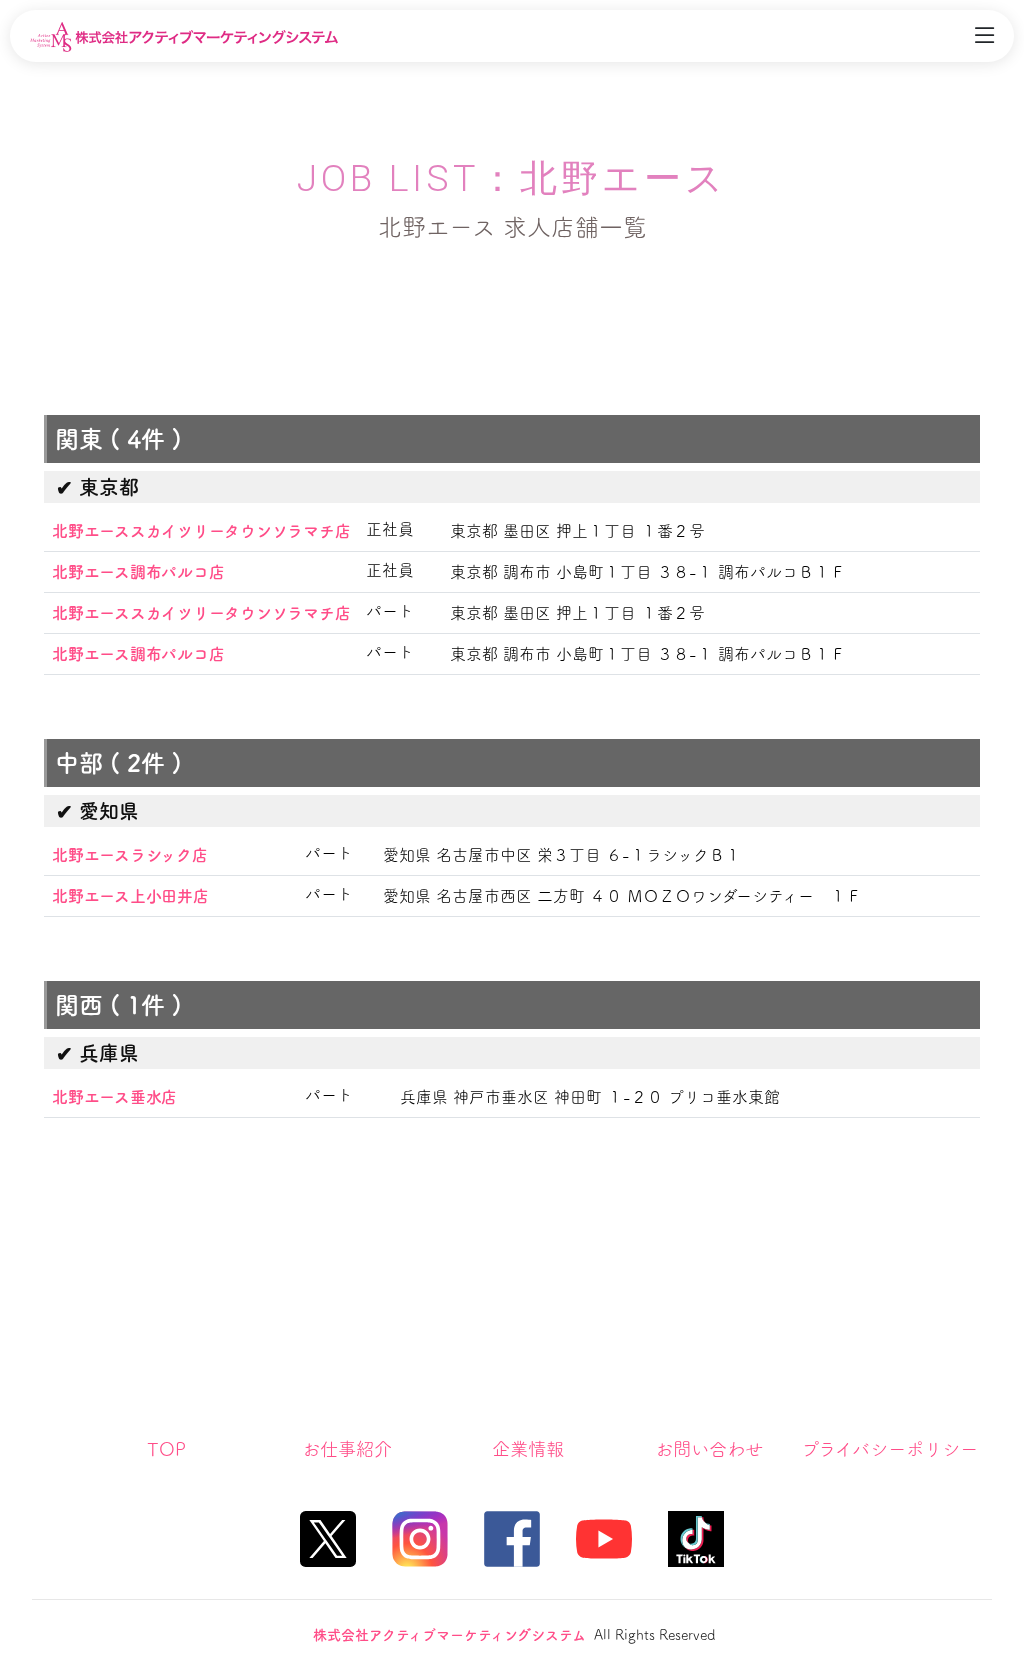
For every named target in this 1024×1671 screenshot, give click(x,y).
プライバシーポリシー (889, 1449)
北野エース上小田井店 (130, 896)
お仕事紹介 (347, 1449)
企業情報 (528, 1449)
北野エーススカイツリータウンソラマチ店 (201, 531)
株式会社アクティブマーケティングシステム (449, 1635)
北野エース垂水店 (114, 1097)
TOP (166, 1449)
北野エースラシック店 (130, 855)
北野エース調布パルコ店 (138, 572)
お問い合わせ (709, 1449)
